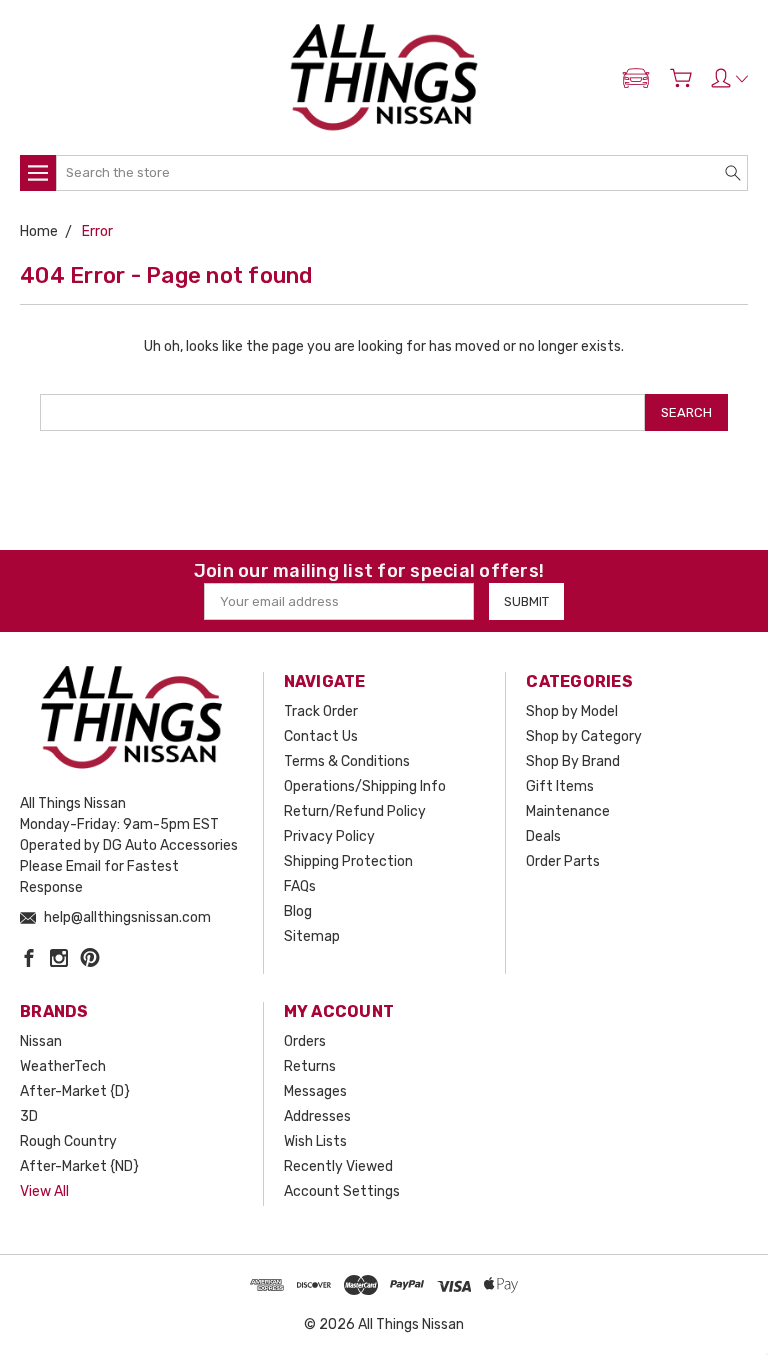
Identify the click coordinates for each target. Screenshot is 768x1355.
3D (29, 1116)
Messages (315, 1091)
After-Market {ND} (79, 1166)
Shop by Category (584, 736)
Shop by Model (572, 711)
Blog (298, 911)
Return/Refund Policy (355, 811)
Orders (305, 1041)
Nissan (41, 1041)
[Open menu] (38, 173)
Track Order (321, 711)
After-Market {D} (75, 1091)
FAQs (300, 886)
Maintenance (568, 811)
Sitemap (312, 936)
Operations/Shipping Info (365, 786)
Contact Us (321, 736)
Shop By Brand (573, 761)
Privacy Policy (329, 836)
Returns (310, 1066)
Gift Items (560, 786)
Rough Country (68, 1141)
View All (44, 1191)
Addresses (317, 1116)
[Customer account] (729, 78)
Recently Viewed (338, 1166)
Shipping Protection (348, 861)
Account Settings (342, 1191)
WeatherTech (63, 1066)
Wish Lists (315, 1141)
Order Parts (563, 861)
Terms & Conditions (347, 761)
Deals (543, 836)
